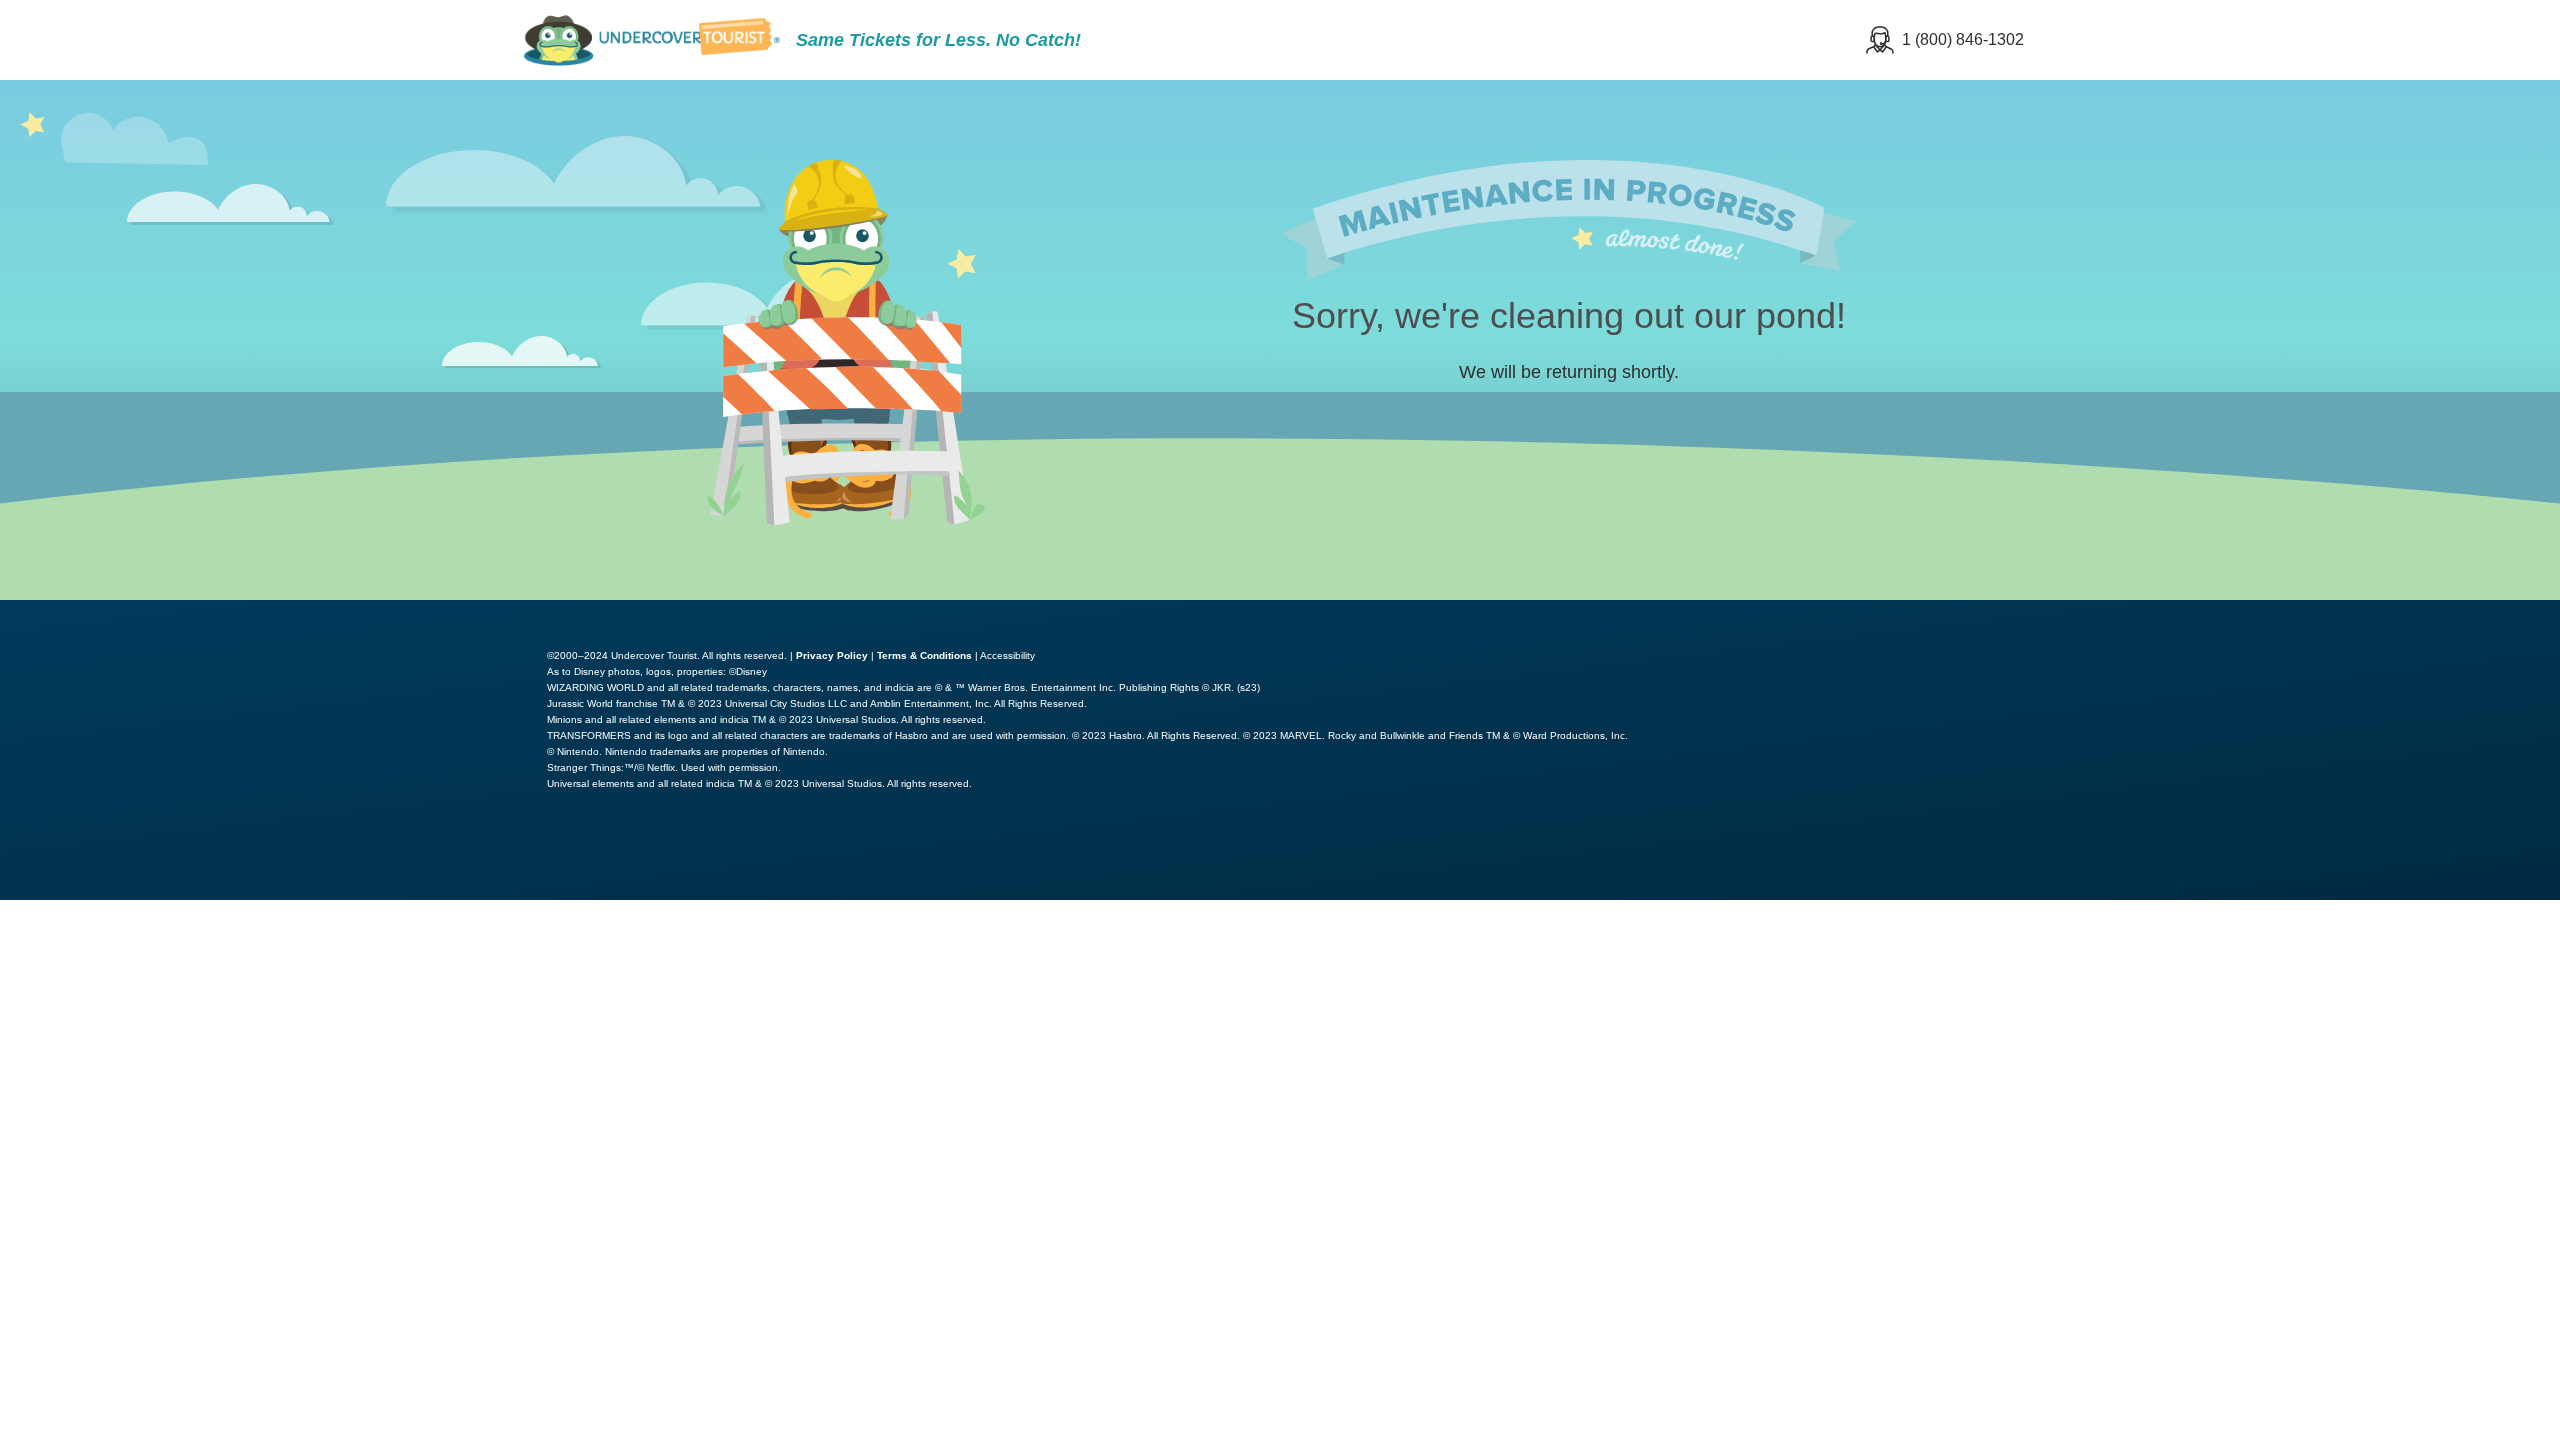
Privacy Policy (832, 655)
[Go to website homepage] (652, 40)
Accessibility (1007, 655)
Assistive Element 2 (2460, 614)
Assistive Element (2267, 614)
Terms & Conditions (924, 655)
